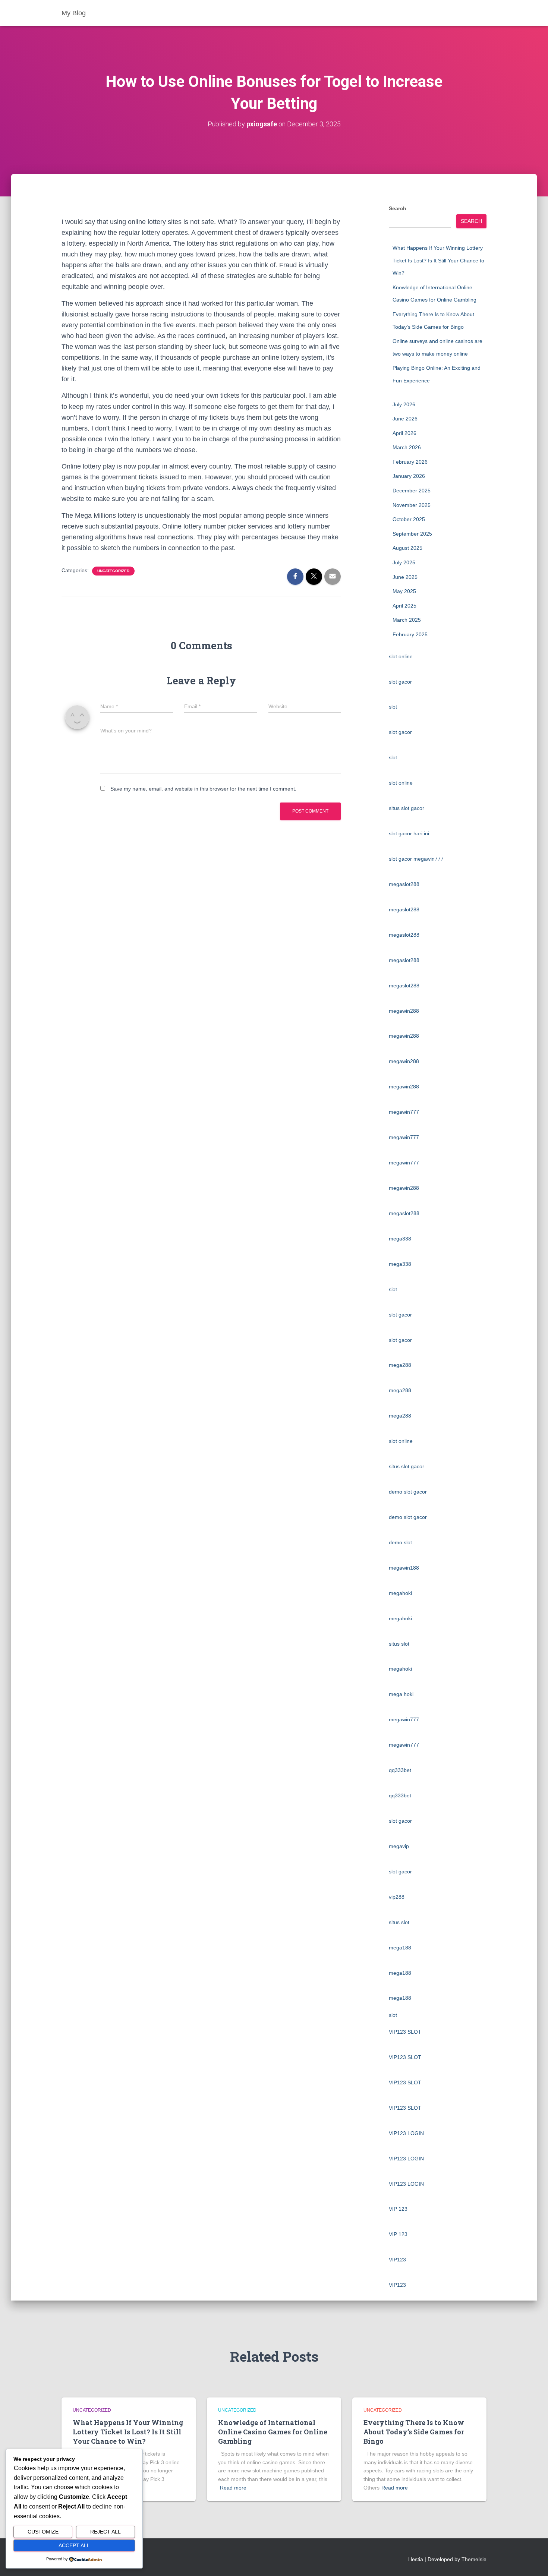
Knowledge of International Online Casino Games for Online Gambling (273, 2432)
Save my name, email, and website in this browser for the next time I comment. (203, 789)
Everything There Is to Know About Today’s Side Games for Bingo (414, 2432)
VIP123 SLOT (405, 2032)
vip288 (397, 1897)
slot (393, 707)
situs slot (399, 1644)
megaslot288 (404, 884)
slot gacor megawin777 (416, 859)
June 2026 (405, 419)
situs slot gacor (407, 808)
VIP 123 (398, 2209)
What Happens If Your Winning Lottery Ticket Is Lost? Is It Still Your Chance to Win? (438, 260)
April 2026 (404, 433)
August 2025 (407, 548)
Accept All (74, 2545)
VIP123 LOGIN (406, 2133)
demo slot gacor (408, 1492)
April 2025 (404, 606)
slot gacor (400, 682)
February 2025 (410, 634)
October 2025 (409, 519)
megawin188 (404, 1568)
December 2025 (412, 491)
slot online (401, 656)
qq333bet (400, 1770)
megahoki (400, 1593)
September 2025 (412, 534)
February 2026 (410, 462)
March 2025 (407, 620)
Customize (43, 2532)
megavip (399, 1846)
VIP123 (397, 2260)
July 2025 (404, 562)
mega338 (400, 1239)
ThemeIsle (474, 2559)
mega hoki (401, 1694)
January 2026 (409, 476)
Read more (233, 2488)
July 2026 (404, 404)
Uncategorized (113, 571)
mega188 (400, 1948)
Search (398, 208)
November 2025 (412, 505)
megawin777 (404, 1112)
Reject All (105, 2532)
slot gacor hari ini (409, 833)
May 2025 (404, 591)
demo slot (400, 1542)
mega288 (400, 1365)
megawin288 (404, 1011)
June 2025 (405, 577)
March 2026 (407, 447)
